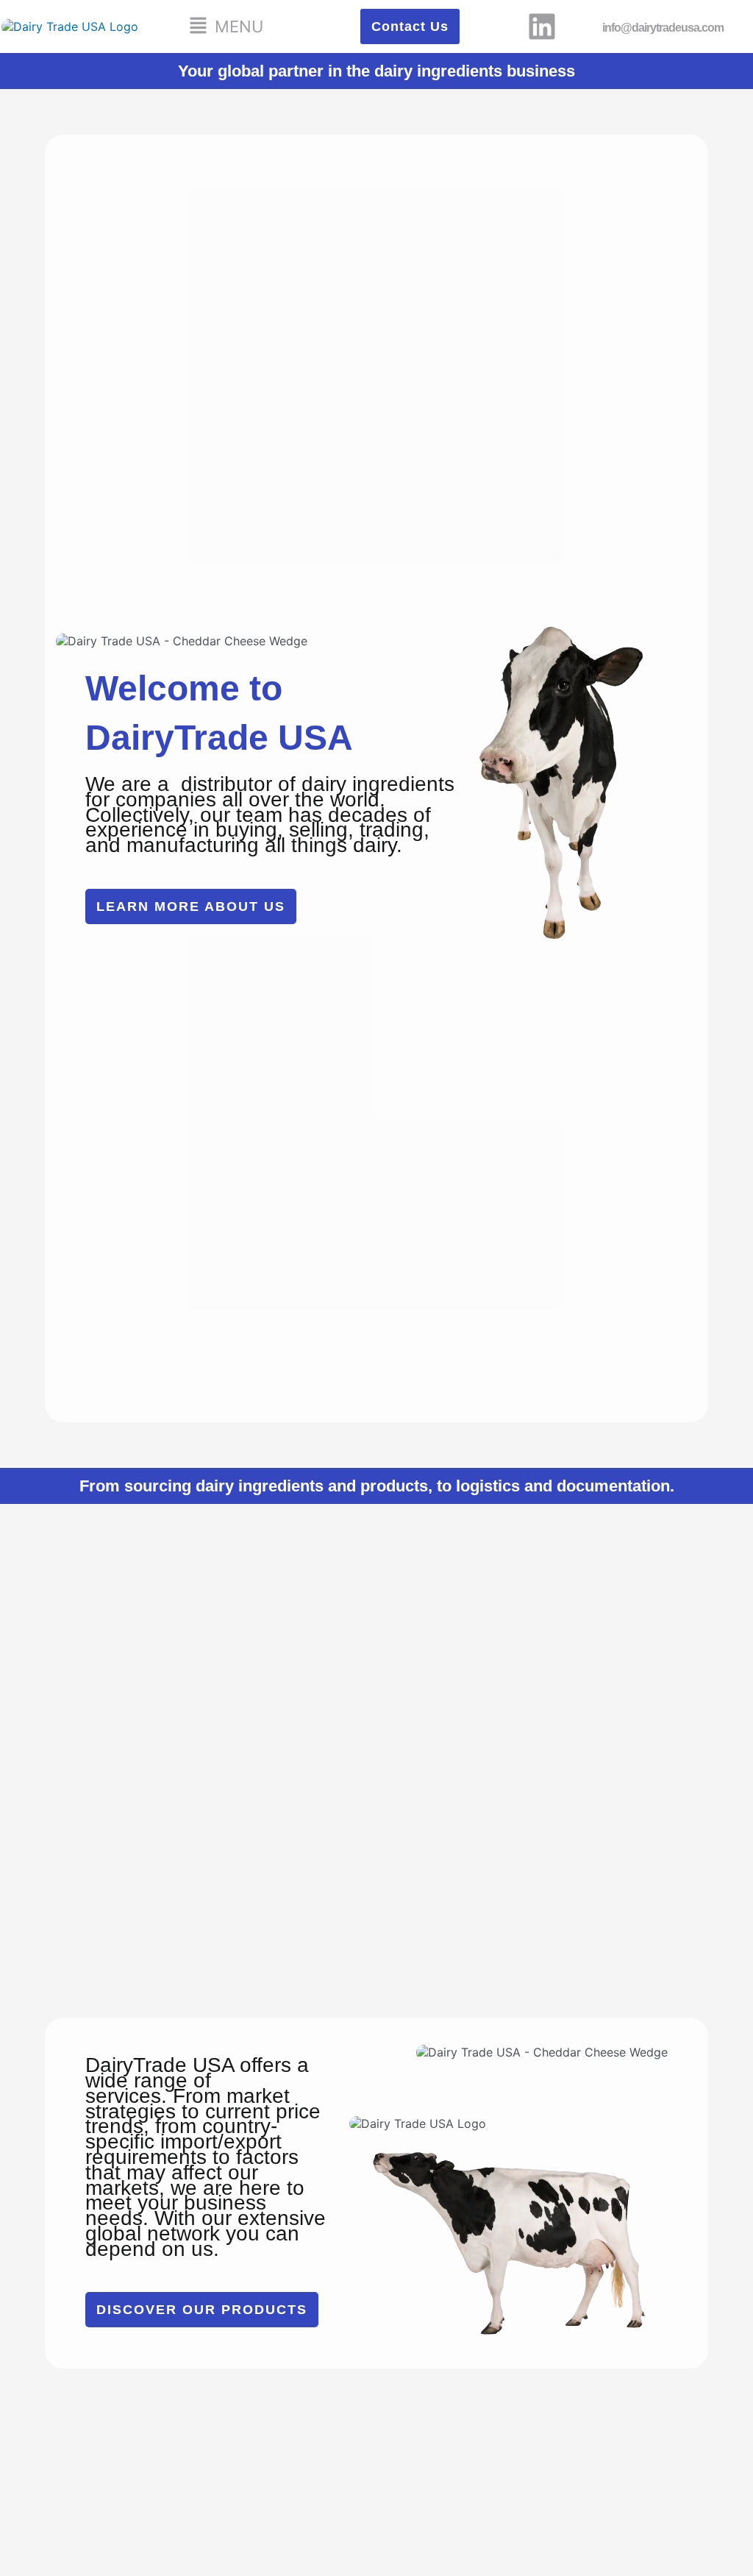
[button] (226, 26)
